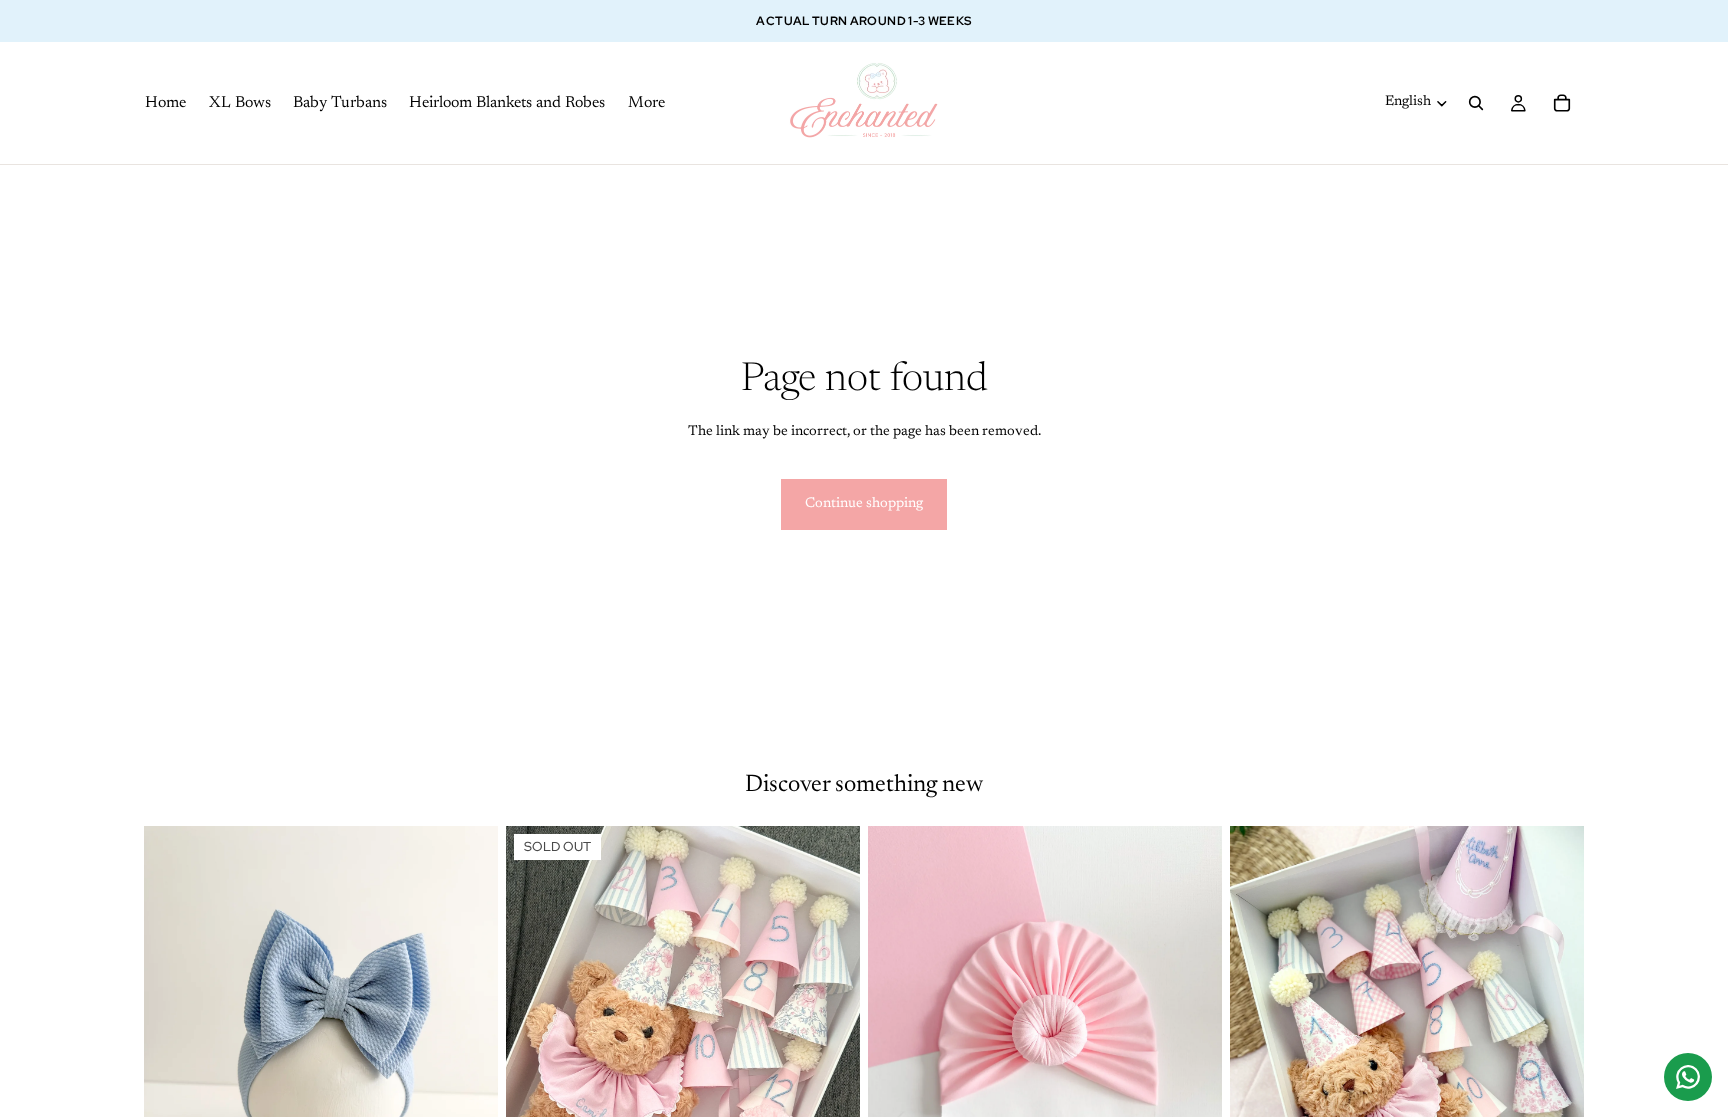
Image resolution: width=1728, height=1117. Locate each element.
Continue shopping (864, 504)
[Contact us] (1688, 1077)
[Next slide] (468, 1048)
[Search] (1476, 103)
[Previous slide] (174, 1048)
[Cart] (1562, 103)
